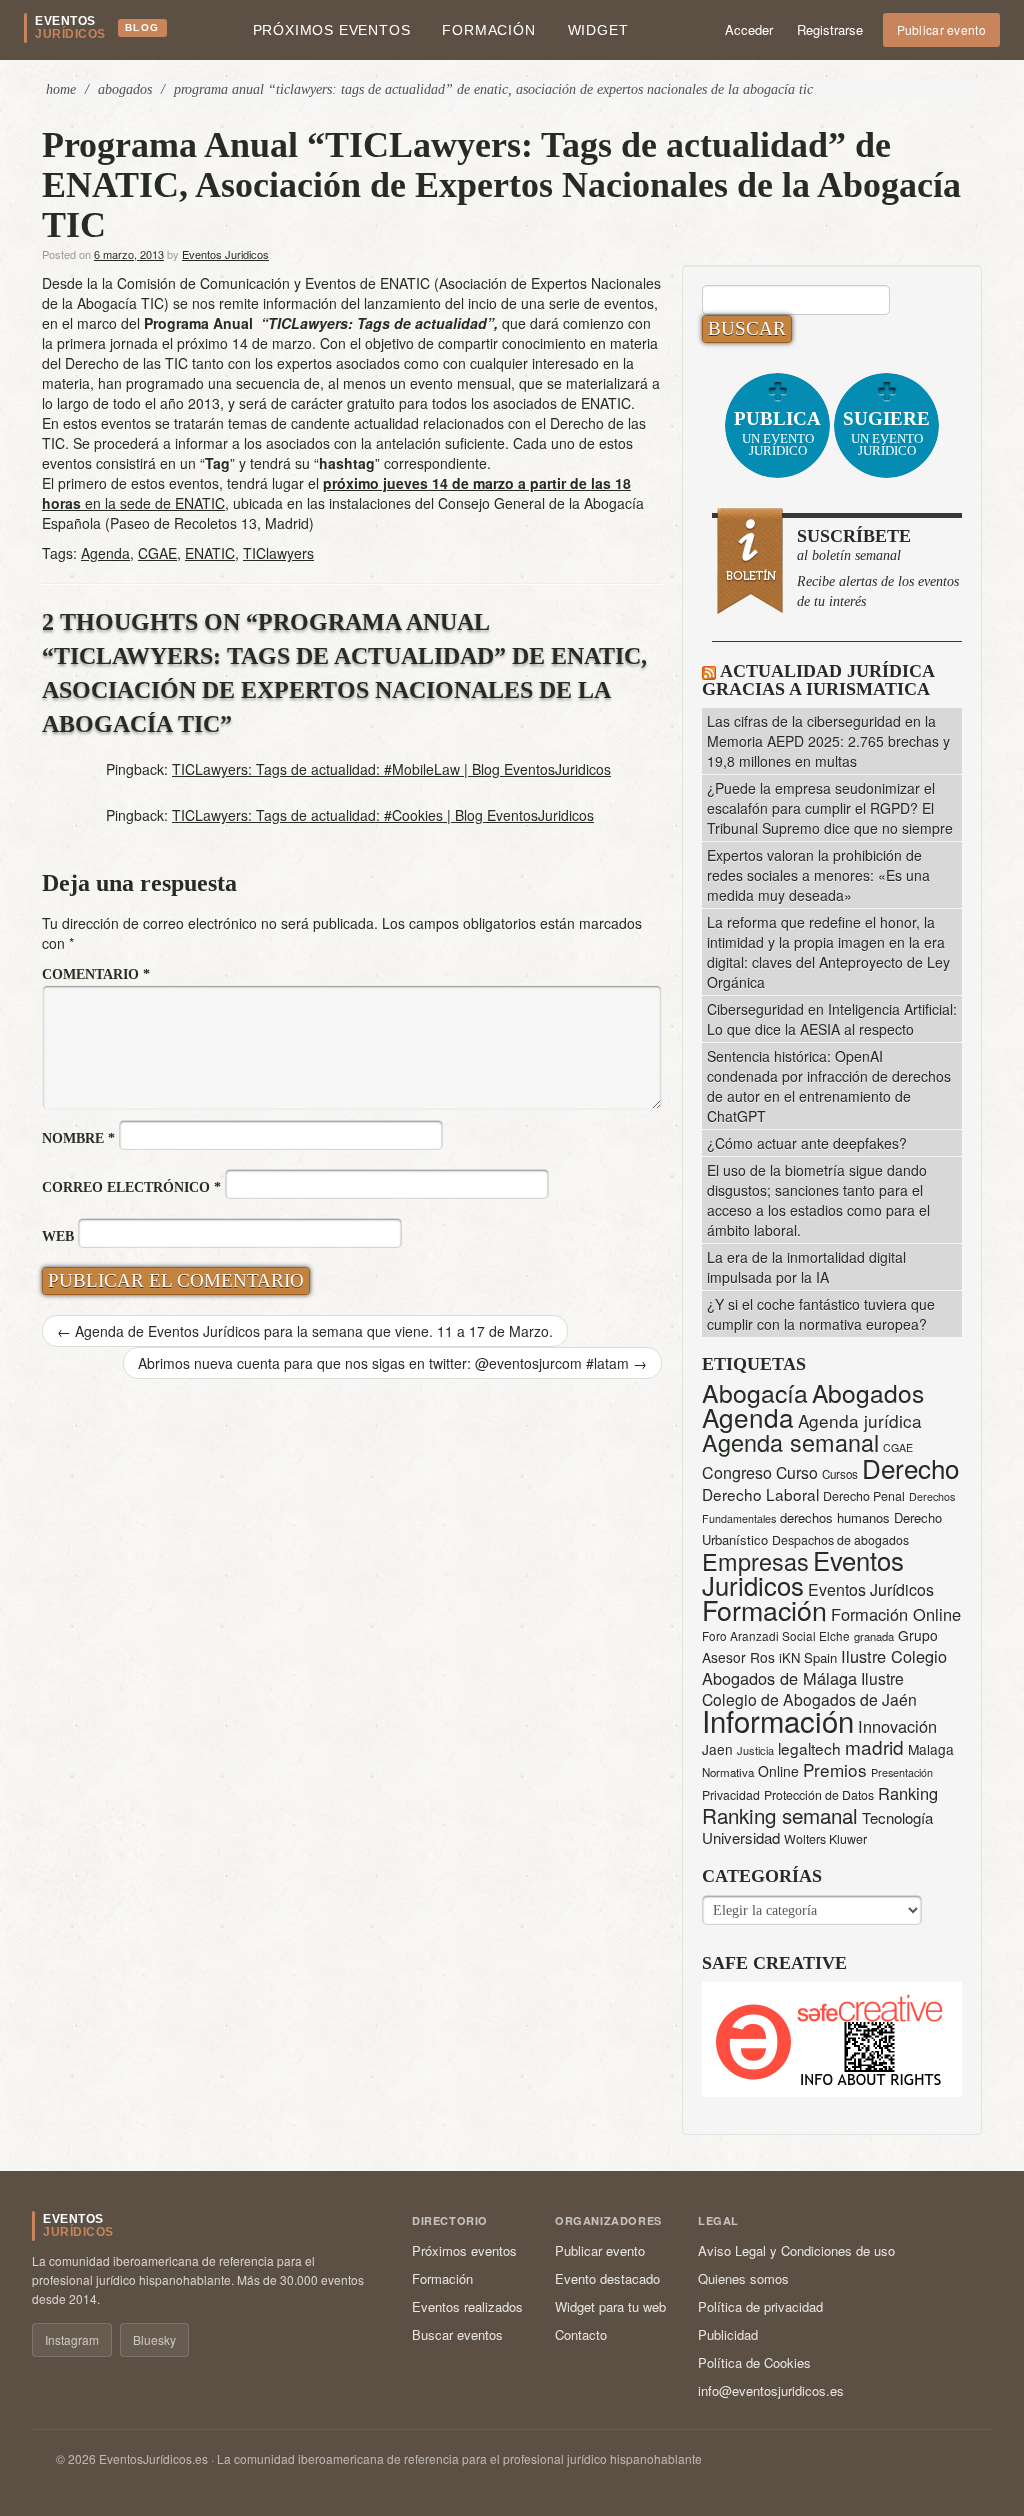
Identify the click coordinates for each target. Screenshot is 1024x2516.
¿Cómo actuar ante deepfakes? (807, 1143)
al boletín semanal (878, 567)
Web (58, 1236)
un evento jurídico (777, 433)
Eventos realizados (467, 2306)
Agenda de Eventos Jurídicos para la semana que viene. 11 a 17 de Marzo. (305, 1331)
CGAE (157, 553)
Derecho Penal (864, 1496)
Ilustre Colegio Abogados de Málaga (824, 1667)
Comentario (96, 974)
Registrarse (830, 29)
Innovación (897, 1726)
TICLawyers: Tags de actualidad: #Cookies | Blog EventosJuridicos (383, 815)
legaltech (809, 1748)
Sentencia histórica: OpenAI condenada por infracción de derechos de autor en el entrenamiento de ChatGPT (829, 1086)
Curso (797, 1472)
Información (778, 1720)
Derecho (910, 1467)
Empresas (755, 1561)
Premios (835, 1769)
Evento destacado (607, 2278)
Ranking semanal (780, 1815)
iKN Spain (808, 1657)
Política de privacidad (760, 2306)
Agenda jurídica (860, 1420)
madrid (874, 1746)
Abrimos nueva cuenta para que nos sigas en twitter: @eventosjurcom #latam (392, 1363)
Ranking (908, 1793)
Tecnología (897, 1817)
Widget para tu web (610, 2306)
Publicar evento (942, 29)
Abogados (125, 89)
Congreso (737, 1472)
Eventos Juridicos (225, 254)
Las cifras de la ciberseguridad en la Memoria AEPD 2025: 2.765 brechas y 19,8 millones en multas (828, 741)
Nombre (78, 1138)
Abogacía (755, 1392)
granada (874, 1636)
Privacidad (731, 1794)
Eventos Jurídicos (871, 1589)
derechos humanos (835, 1517)
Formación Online (896, 1614)
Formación (488, 30)
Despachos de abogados (840, 1540)
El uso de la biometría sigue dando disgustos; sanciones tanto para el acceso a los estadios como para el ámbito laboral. (818, 1200)
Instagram (72, 2339)
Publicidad (728, 2334)
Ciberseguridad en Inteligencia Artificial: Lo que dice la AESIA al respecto (832, 1019)
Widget (598, 30)
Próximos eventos (332, 30)
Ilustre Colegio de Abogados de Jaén (809, 1688)
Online (778, 1771)
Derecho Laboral (760, 1494)
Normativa (728, 1772)
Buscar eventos (457, 2334)
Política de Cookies (754, 2362)
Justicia (755, 1750)
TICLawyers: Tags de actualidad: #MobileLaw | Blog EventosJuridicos (391, 769)
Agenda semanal (790, 1442)
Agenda (105, 553)
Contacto (581, 2334)
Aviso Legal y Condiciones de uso (796, 2250)
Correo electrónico (131, 1187)
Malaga (931, 1749)
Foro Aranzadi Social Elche (776, 1635)
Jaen (717, 1749)
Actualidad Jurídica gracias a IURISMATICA (818, 680)
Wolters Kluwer (825, 1839)
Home (61, 89)
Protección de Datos (819, 1795)
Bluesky (154, 2339)
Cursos (840, 1474)
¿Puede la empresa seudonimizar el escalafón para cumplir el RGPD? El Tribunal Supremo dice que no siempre (830, 808)
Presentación (902, 1772)
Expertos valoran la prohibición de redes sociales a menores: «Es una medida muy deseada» (818, 875)
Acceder (749, 29)
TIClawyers (278, 553)
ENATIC (210, 553)
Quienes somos (743, 2278)
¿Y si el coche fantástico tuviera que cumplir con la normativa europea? (821, 1314)
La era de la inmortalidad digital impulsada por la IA (806, 1267)
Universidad (741, 1837)
